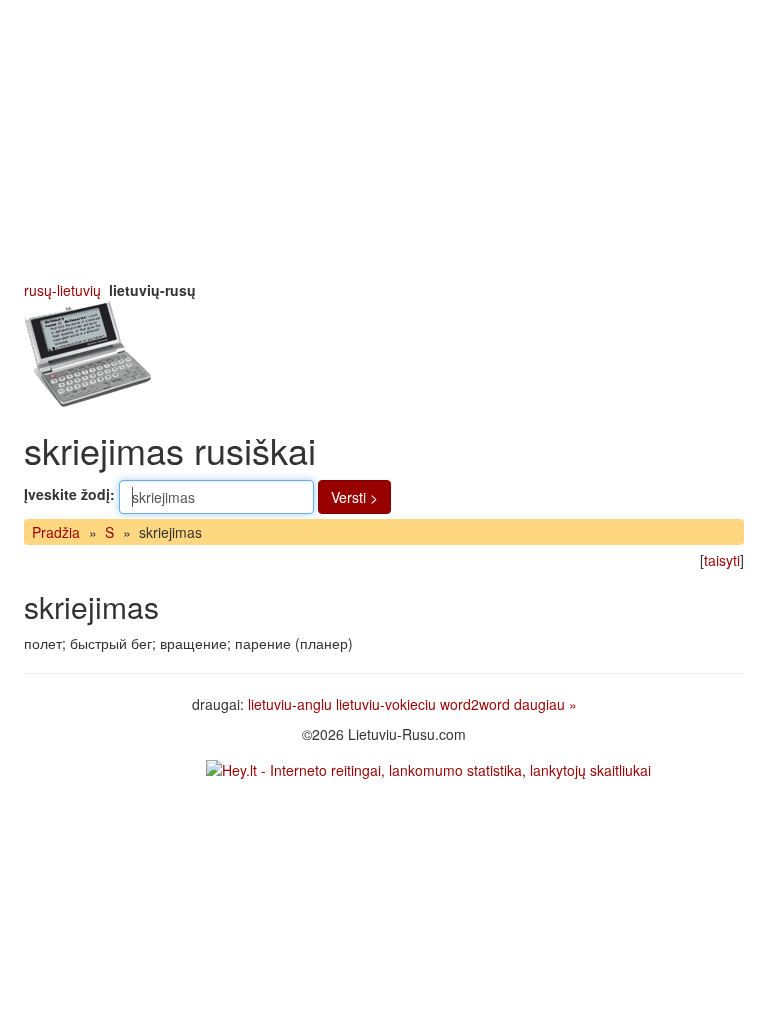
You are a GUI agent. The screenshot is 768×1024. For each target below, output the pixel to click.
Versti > (354, 497)
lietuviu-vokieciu (386, 704)
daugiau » (545, 704)
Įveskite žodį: (69, 494)
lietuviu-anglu (290, 704)
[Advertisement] (384, 140)
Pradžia (56, 532)
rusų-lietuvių (62, 290)
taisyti (722, 560)
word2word (475, 704)
